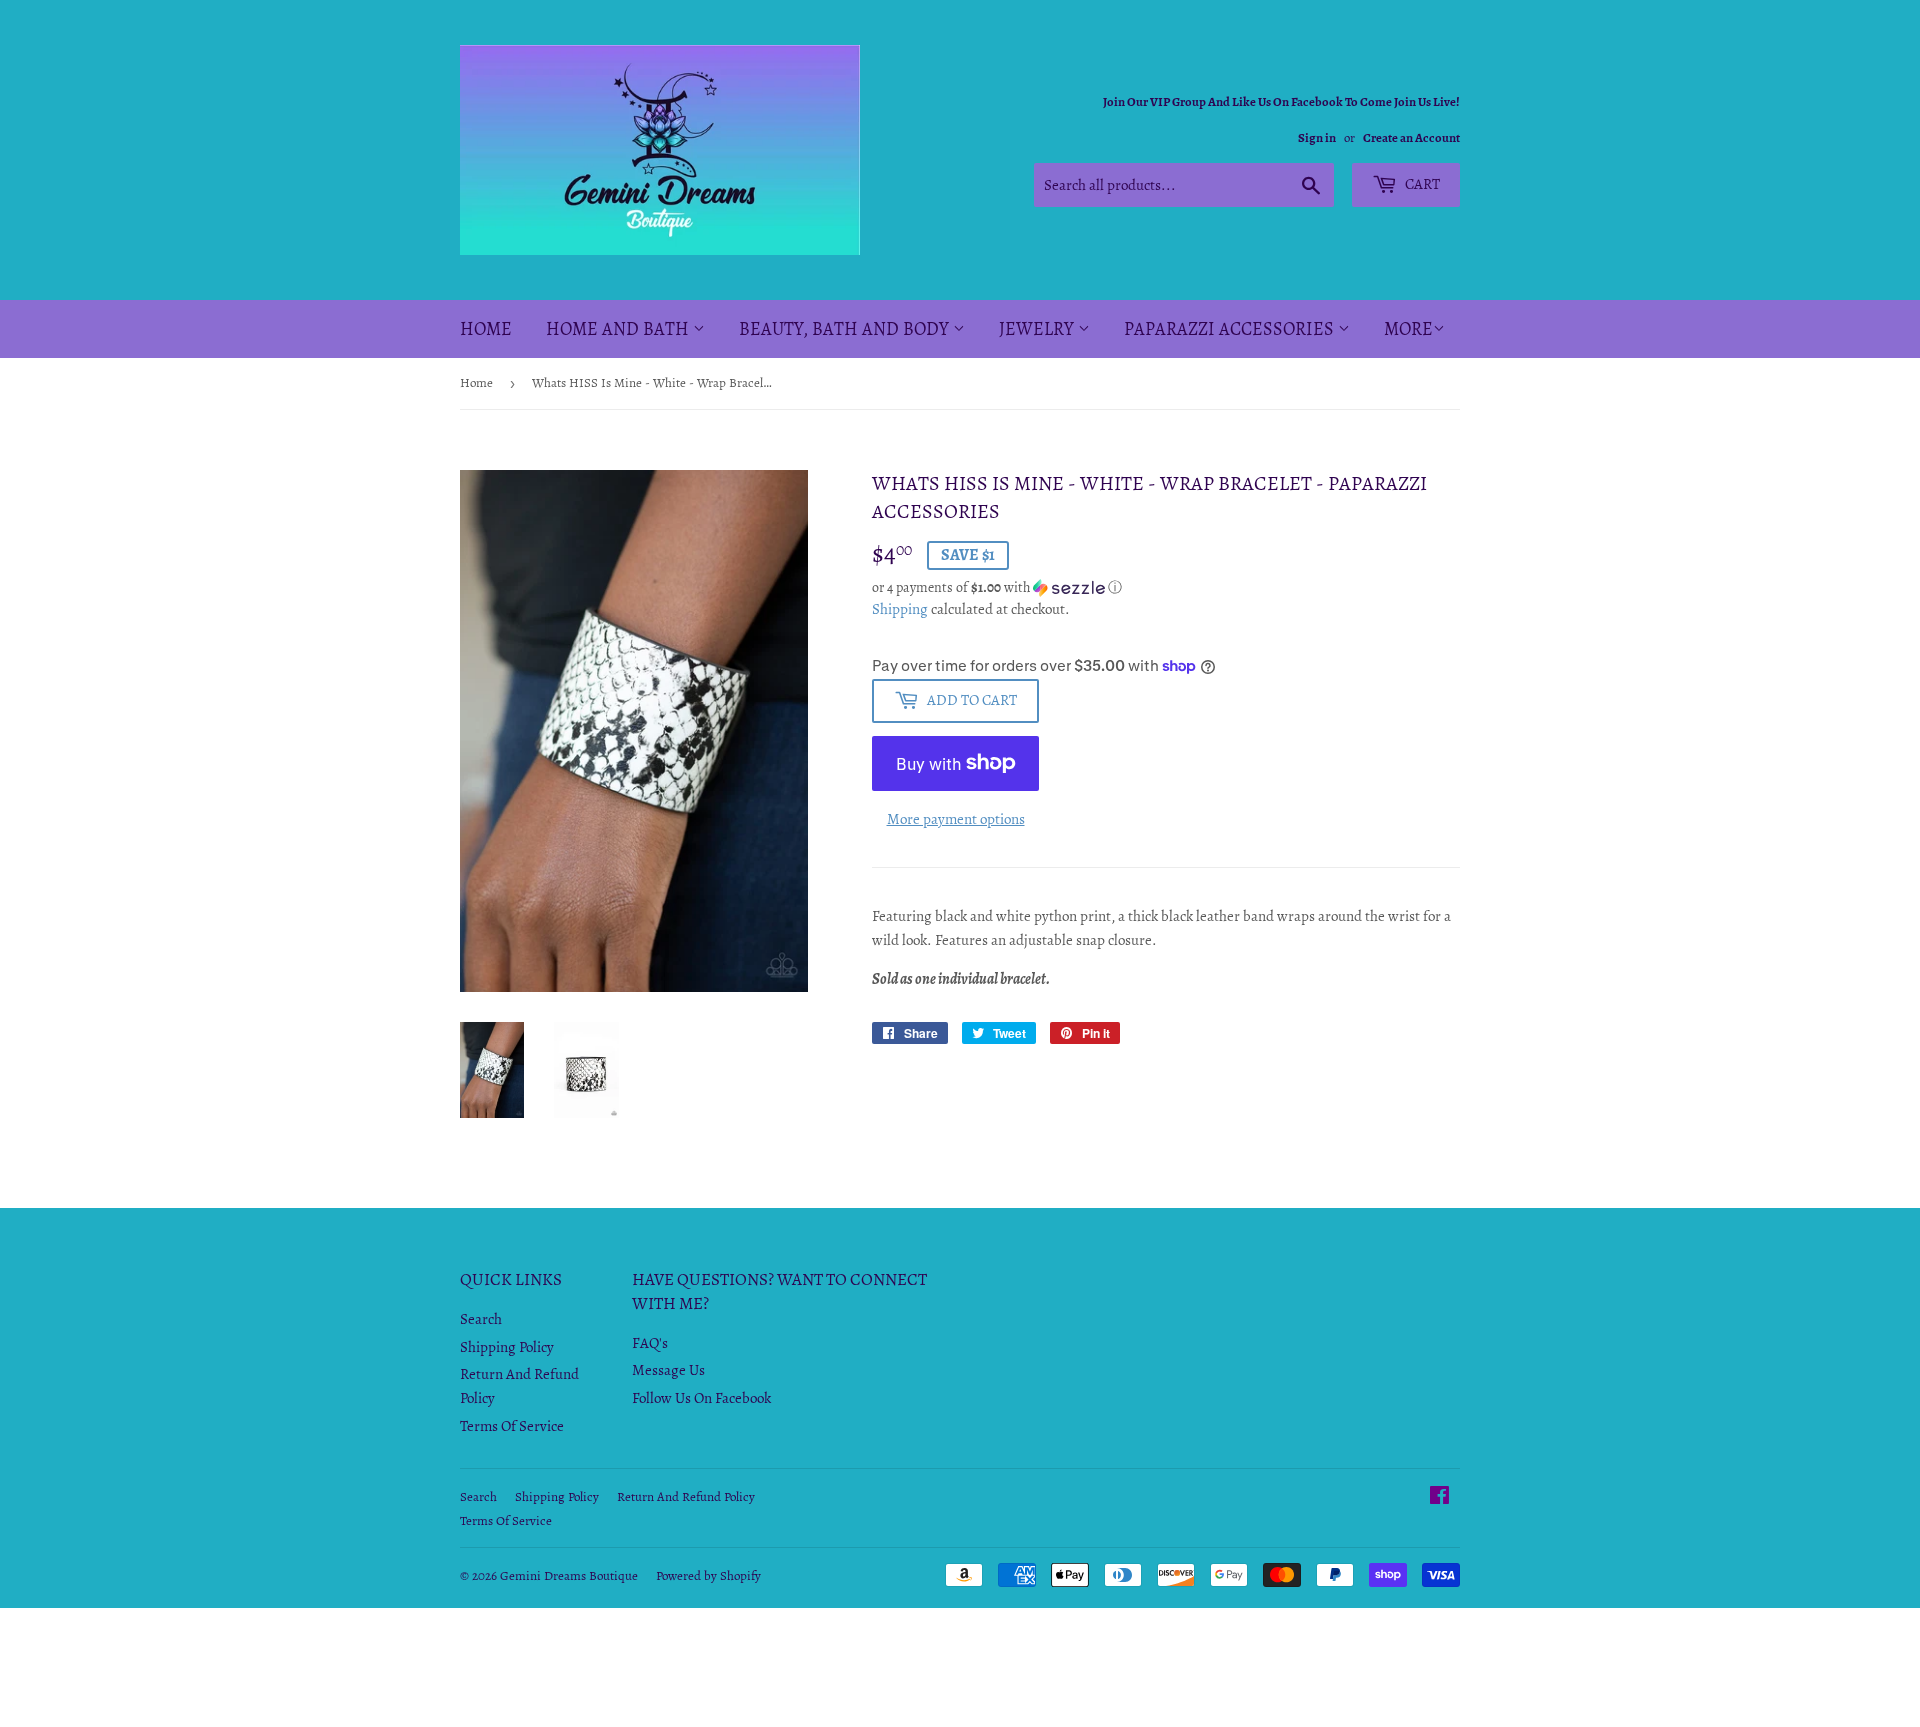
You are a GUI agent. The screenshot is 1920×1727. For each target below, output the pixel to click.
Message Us (668, 1370)
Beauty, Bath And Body (846, 329)
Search (481, 1319)
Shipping (900, 609)
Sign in (1317, 137)
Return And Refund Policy (686, 1496)
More (1408, 329)
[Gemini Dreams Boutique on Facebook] (1439, 1498)
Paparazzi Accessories (1231, 329)
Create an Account (1411, 137)
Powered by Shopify (708, 1575)
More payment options (956, 819)
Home (486, 329)
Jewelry (1038, 329)
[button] (1166, 587)
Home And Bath (619, 329)
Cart (1421, 184)
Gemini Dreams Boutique (569, 1575)
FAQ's (650, 1343)
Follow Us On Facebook (701, 1398)
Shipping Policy (507, 1347)
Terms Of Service (512, 1426)
